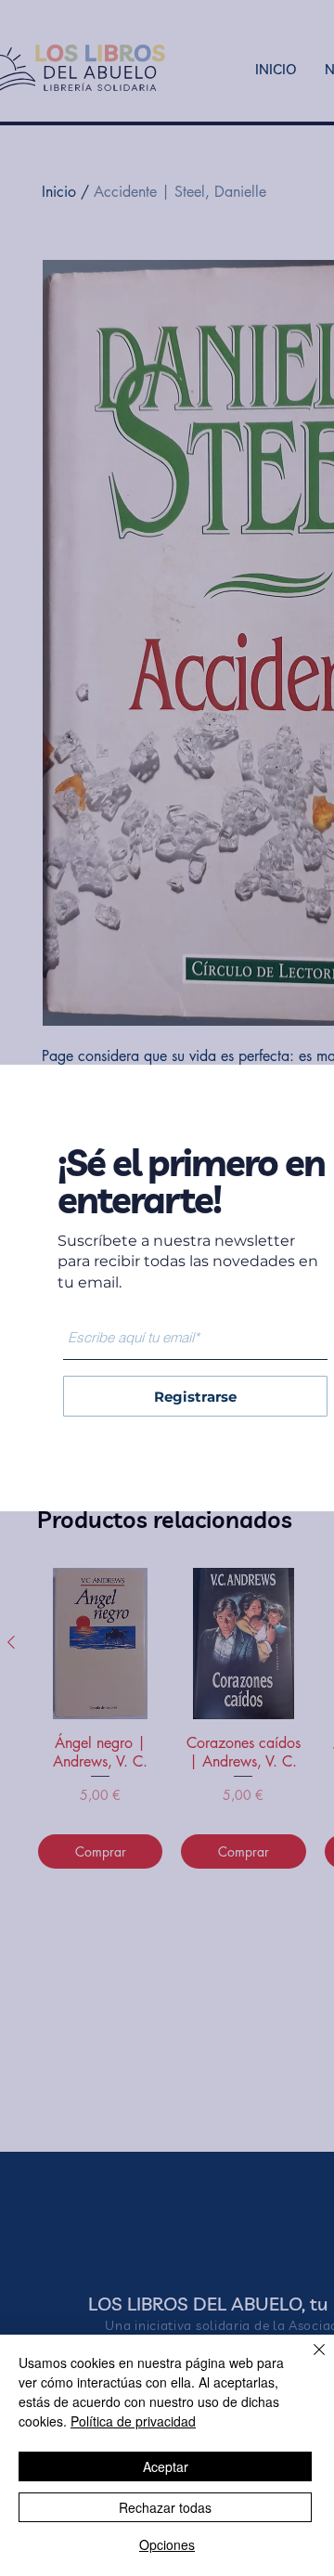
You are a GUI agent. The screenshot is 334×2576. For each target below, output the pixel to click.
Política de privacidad (133, 2421)
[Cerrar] (308, 2361)
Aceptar (166, 2466)
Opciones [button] (167, 2544)
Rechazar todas (165, 2507)
